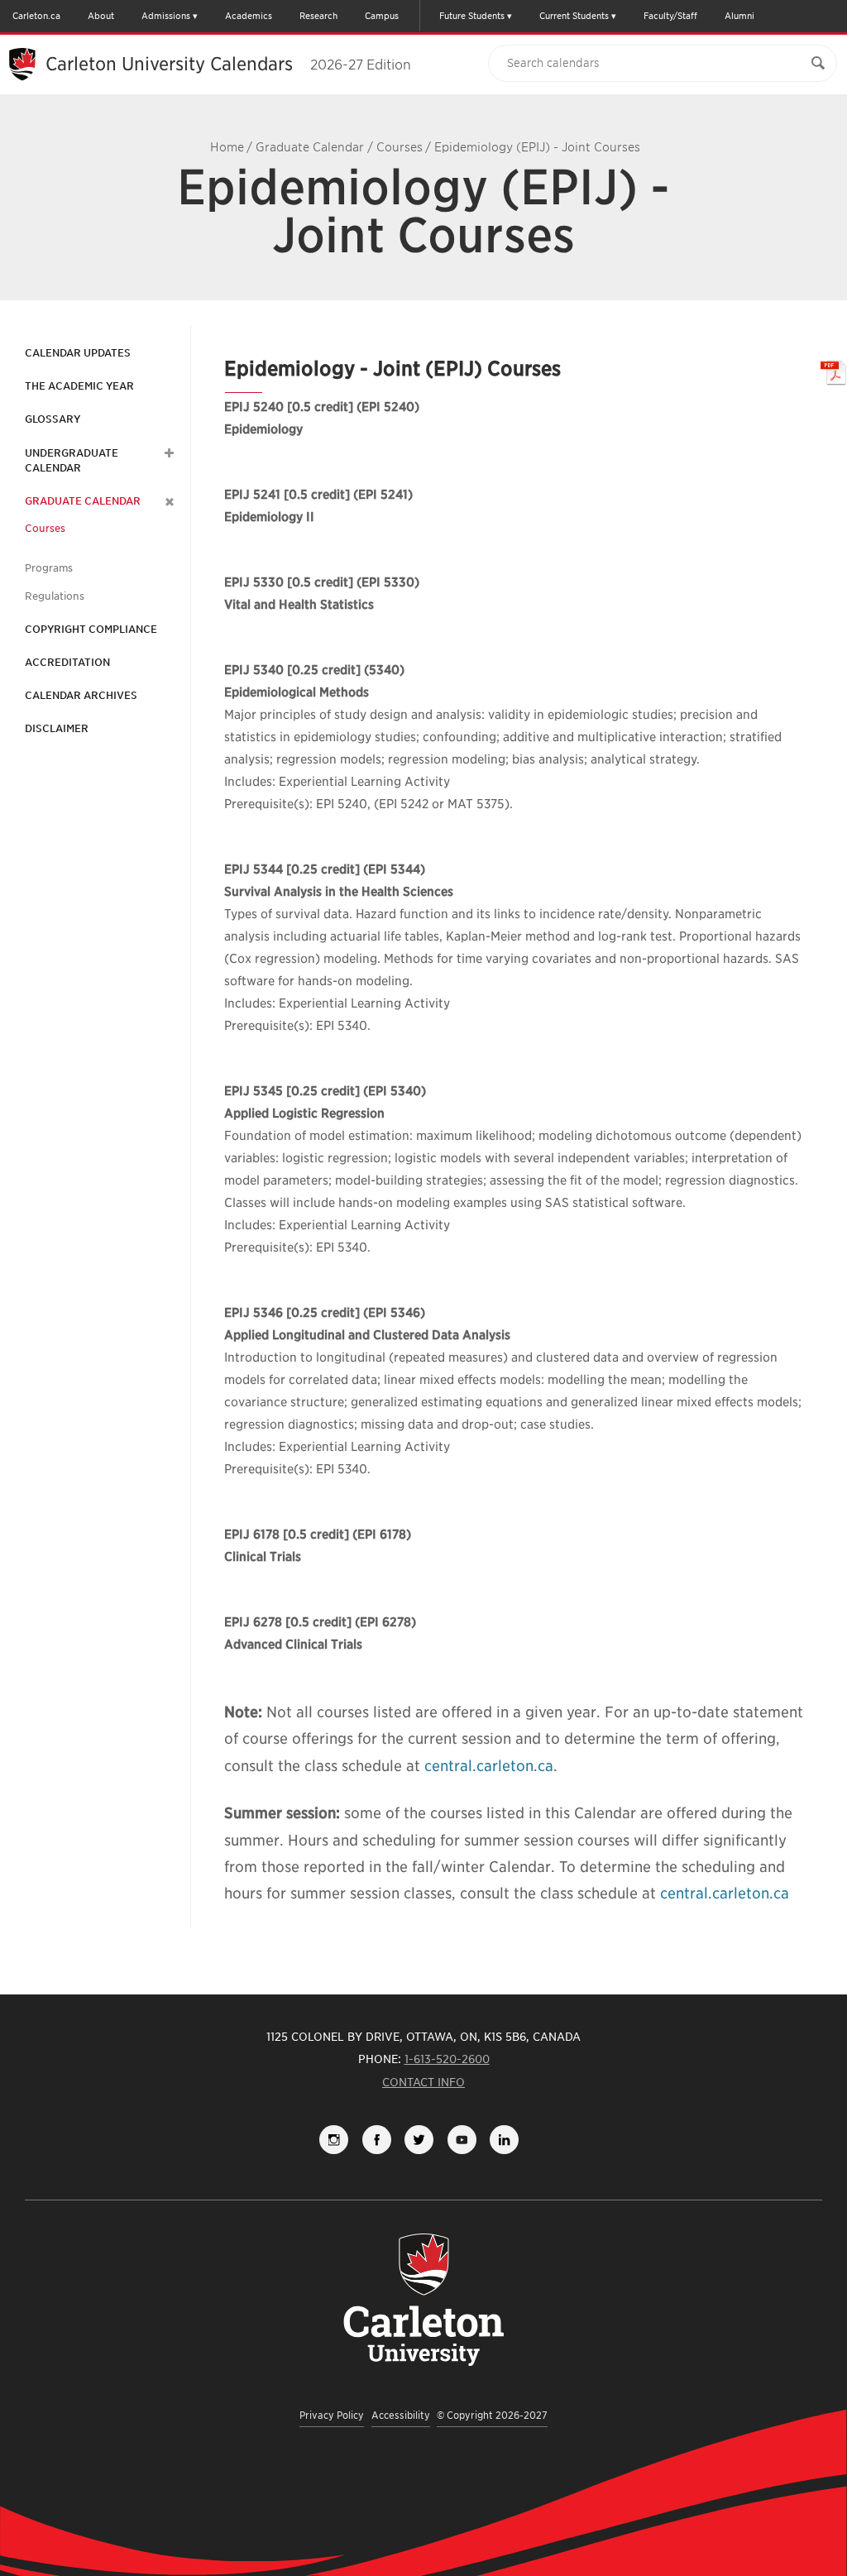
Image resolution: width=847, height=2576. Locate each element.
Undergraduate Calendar (72, 460)
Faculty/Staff (670, 16)
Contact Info (423, 2082)
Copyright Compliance (91, 629)
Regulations (55, 596)
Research (318, 16)
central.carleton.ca (489, 1766)
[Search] (818, 63)
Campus (382, 16)
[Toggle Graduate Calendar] (167, 501)
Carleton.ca (36, 16)
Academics (249, 16)
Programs (49, 568)
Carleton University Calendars (228, 64)
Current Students (574, 16)
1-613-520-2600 (447, 2059)
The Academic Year (79, 386)
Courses (400, 147)
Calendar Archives (81, 695)
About (101, 16)
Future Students (472, 16)
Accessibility (401, 2415)
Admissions (166, 16)
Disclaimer (57, 728)
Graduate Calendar (310, 147)
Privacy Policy (332, 2415)
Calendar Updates (78, 353)
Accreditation (67, 662)
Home (227, 147)
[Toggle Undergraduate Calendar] (167, 453)
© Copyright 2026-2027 (492, 2415)
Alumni (739, 16)
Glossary (53, 419)
